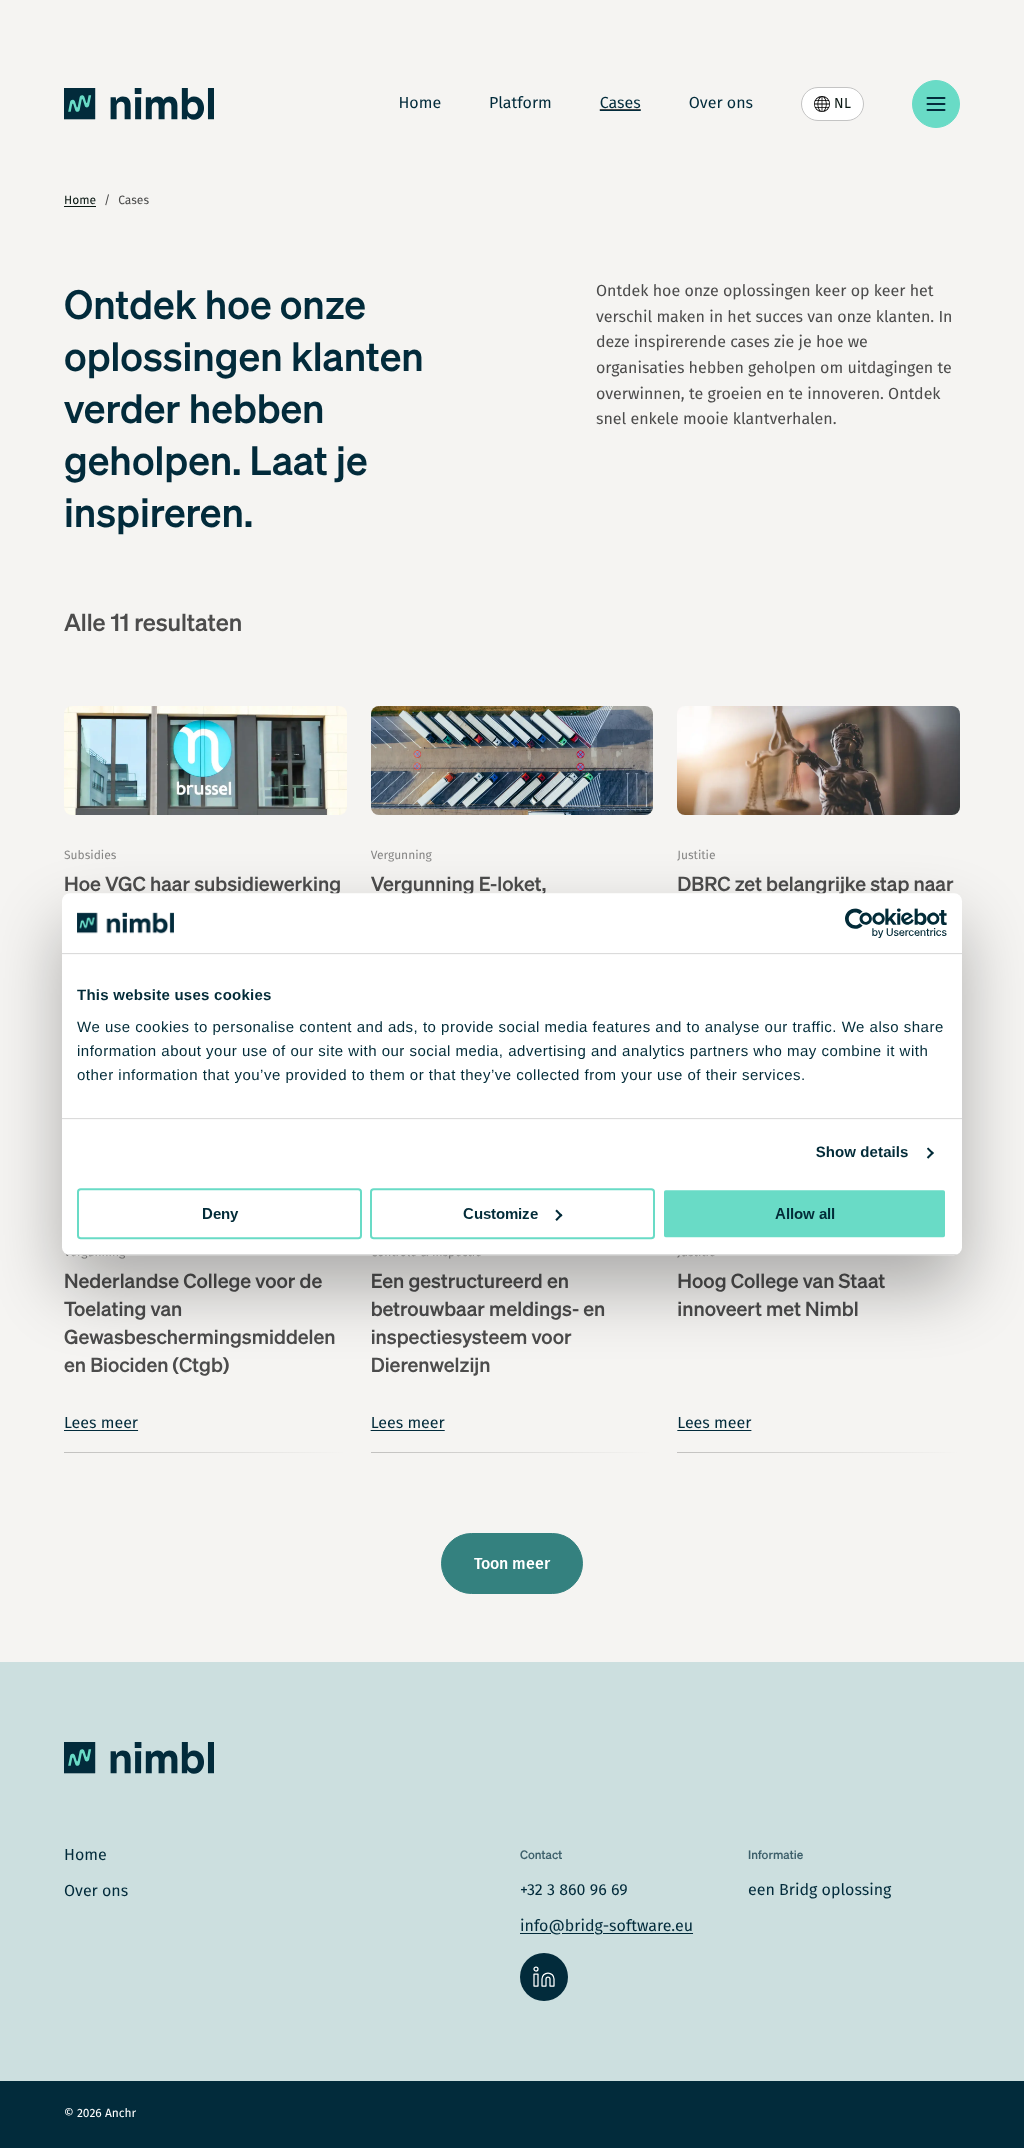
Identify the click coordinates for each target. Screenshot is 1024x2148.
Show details (862, 1152)
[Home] (139, 104)
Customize (500, 1213)
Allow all (805, 1213)
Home (419, 104)
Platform (520, 104)
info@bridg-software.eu (606, 1926)
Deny (220, 1213)
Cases (620, 104)
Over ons (721, 104)
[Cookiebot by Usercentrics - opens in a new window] (859, 923)
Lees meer (101, 1423)
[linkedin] (544, 1977)
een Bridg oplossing (819, 1890)
